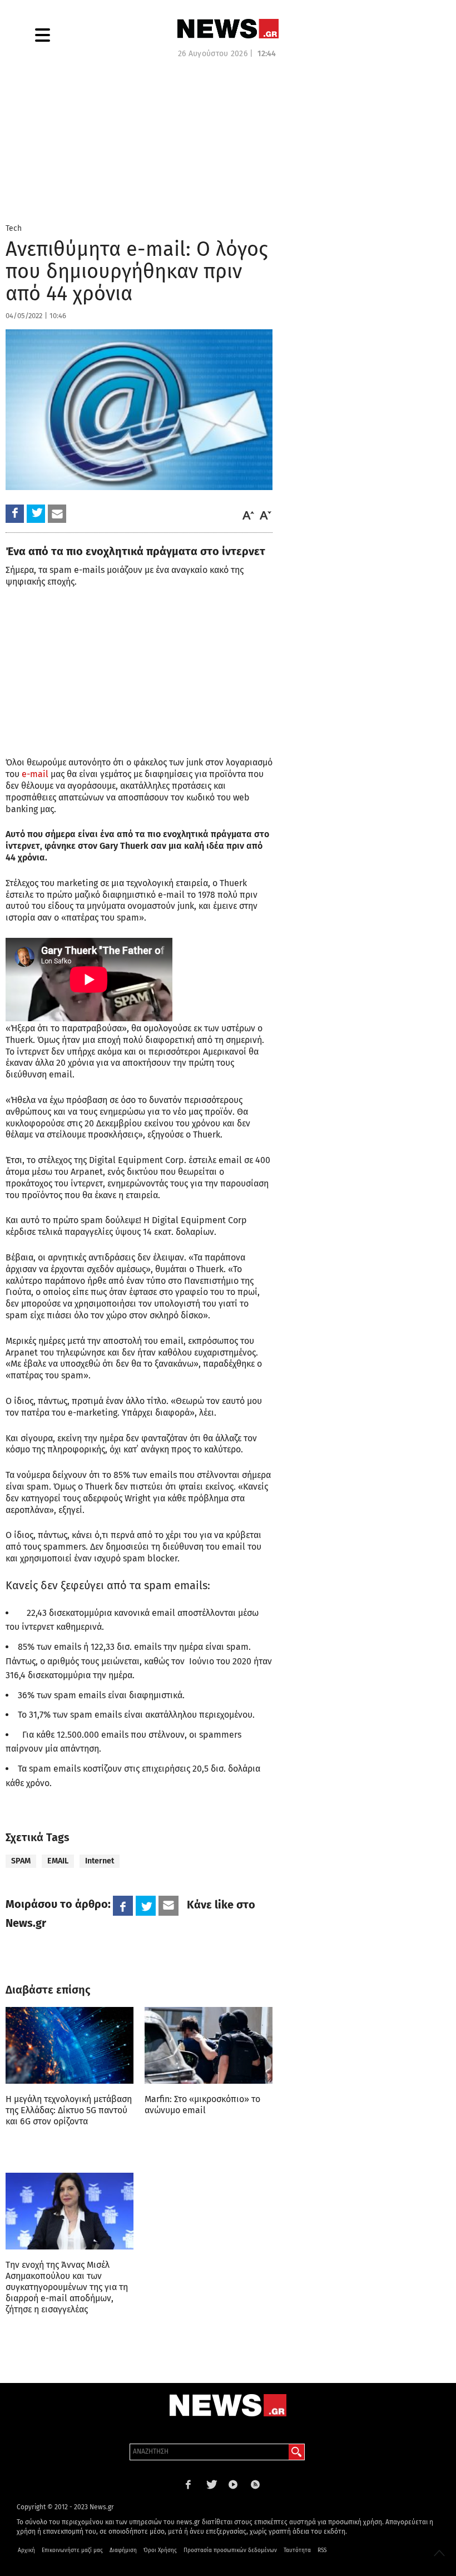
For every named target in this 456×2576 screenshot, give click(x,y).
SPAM (21, 1861)
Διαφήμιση (123, 2550)
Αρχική (26, 2550)
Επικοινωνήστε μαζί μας (72, 2550)
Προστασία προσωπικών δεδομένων (230, 2550)
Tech (14, 228)
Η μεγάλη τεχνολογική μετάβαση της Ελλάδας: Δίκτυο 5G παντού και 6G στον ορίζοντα (69, 2110)
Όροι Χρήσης (160, 2550)
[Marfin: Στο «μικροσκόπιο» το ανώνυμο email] (209, 2045)
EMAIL (58, 1861)
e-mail (35, 774)
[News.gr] (228, 29)
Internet (100, 1861)
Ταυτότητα (297, 2550)
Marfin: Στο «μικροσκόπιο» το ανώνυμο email (202, 2105)
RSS (322, 2550)
